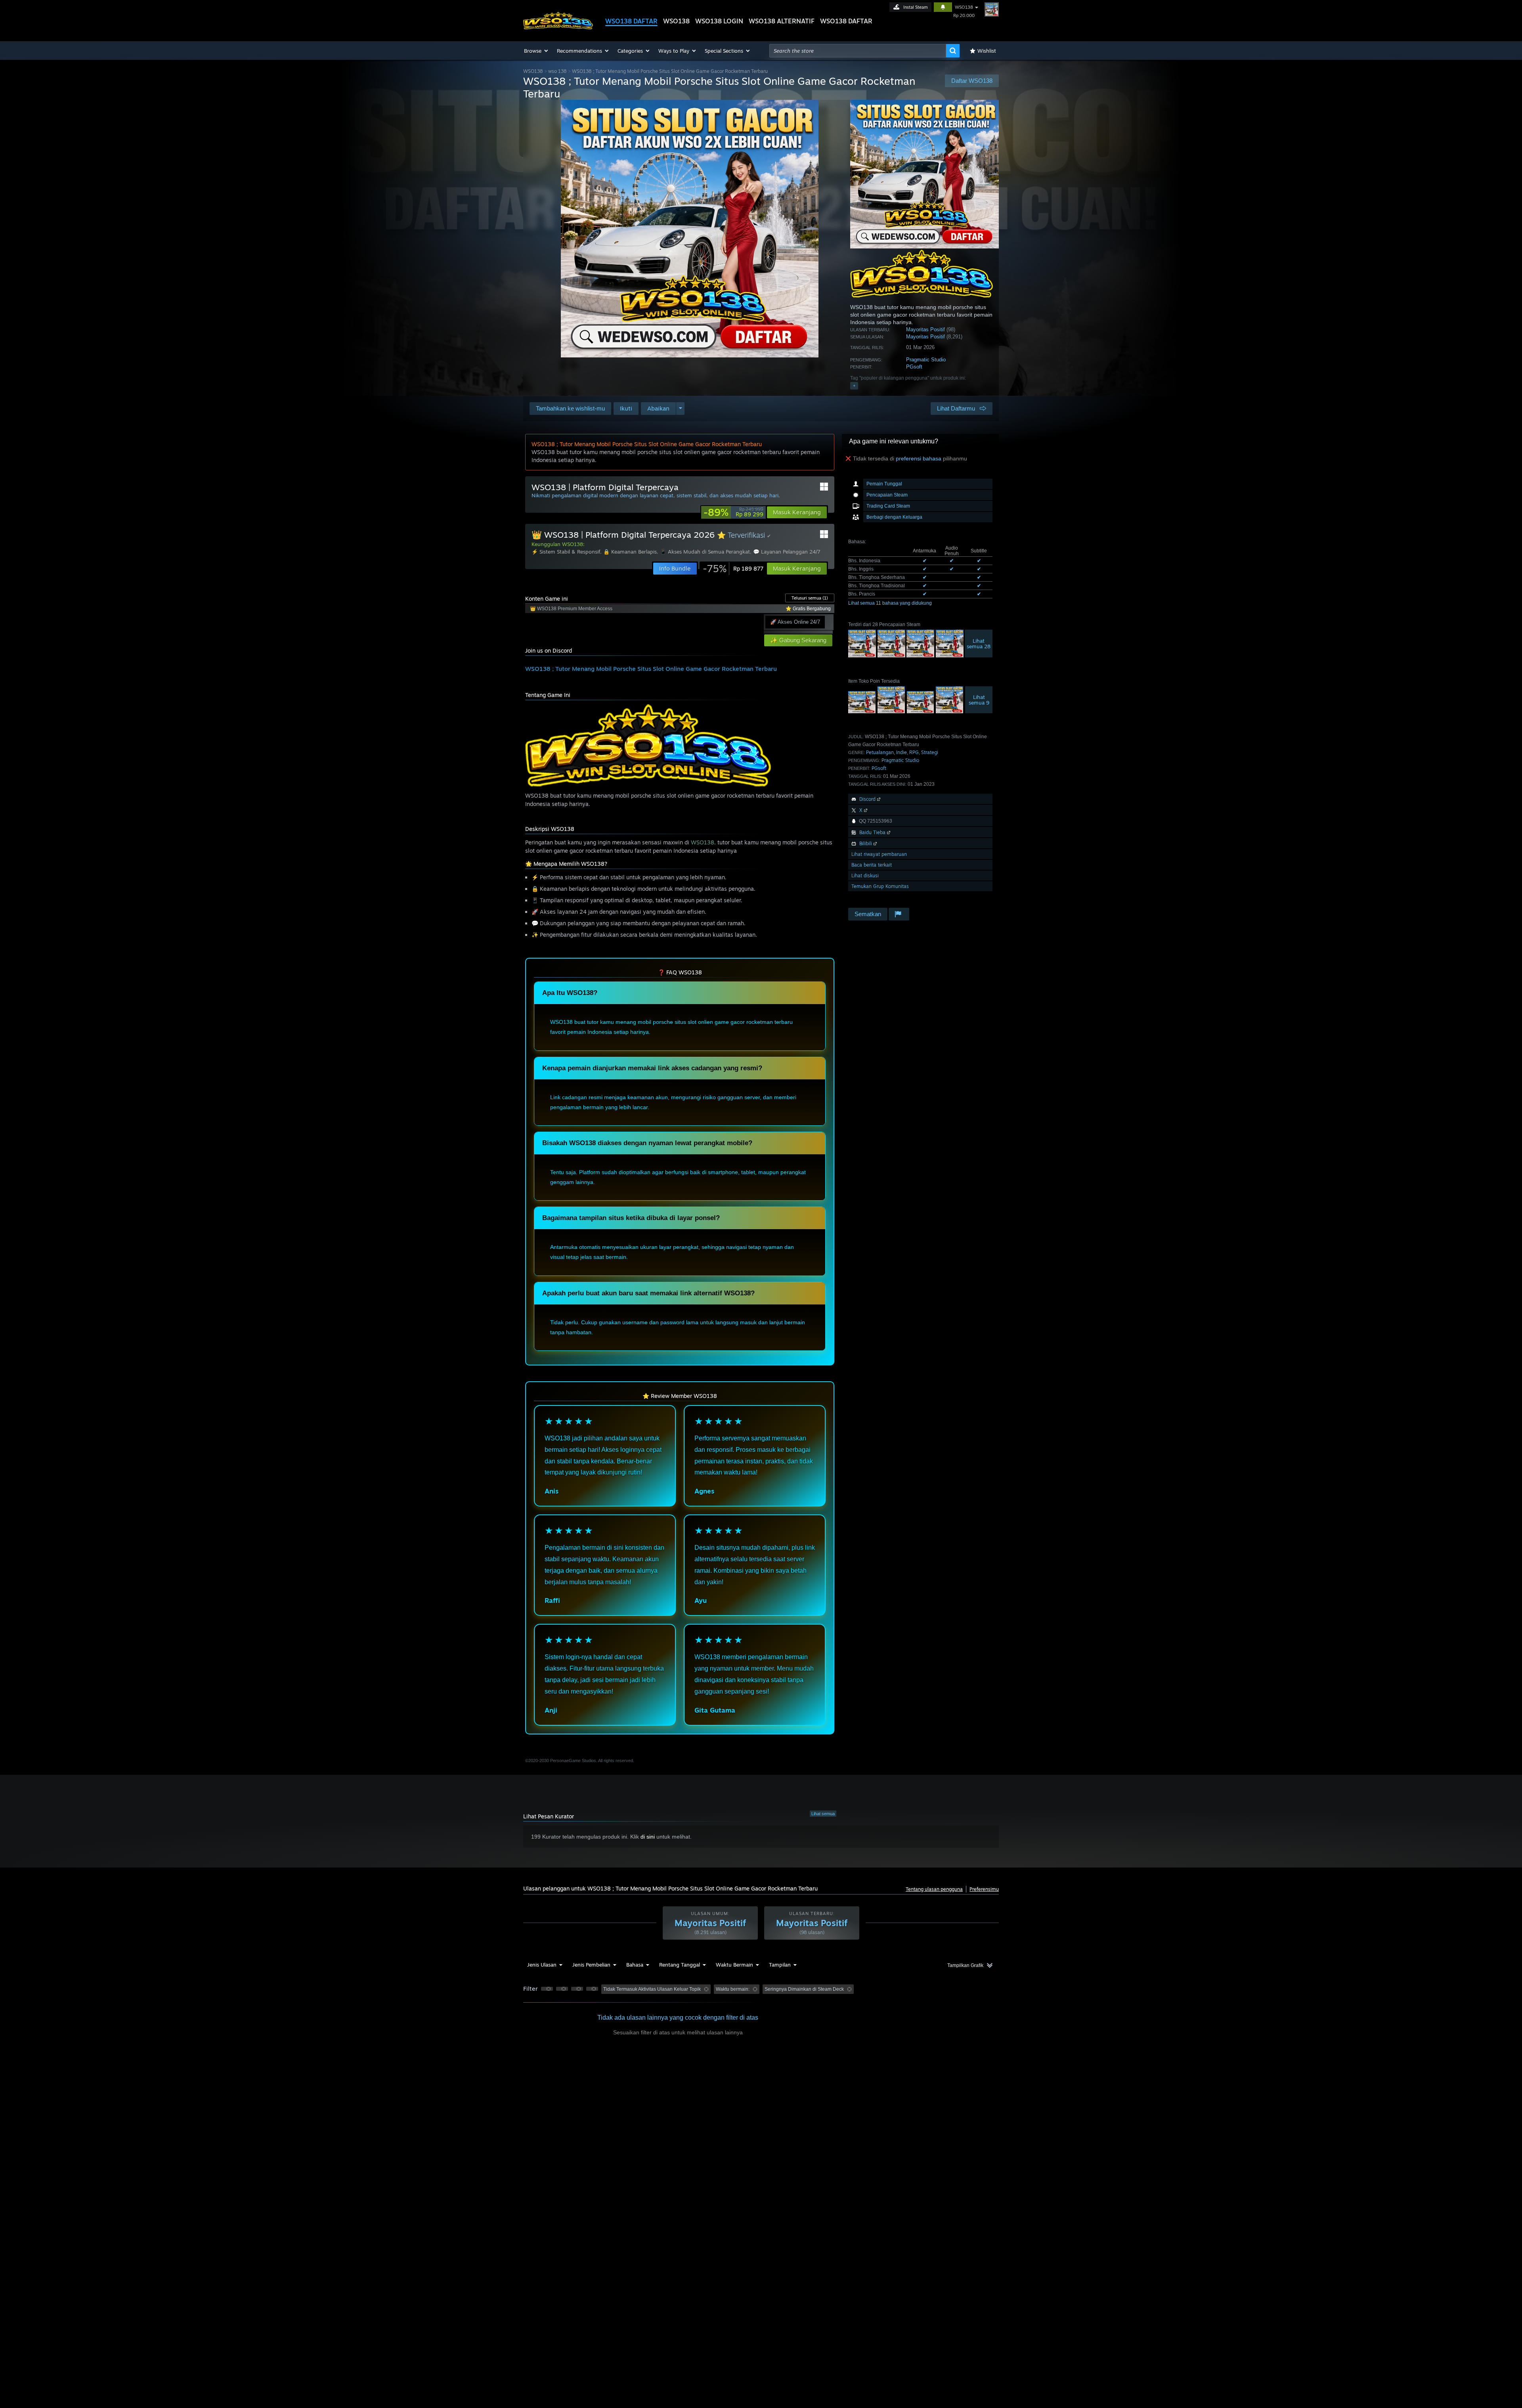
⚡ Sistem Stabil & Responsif (566, 552)
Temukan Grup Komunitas (880, 886)
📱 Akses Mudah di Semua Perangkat (705, 552)
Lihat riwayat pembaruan (879, 854)
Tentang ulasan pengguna (934, 1889)
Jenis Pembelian (591, 1965)
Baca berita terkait (872, 865)
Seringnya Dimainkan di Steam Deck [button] (804, 1989)
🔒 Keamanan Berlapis (630, 552)
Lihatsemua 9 (979, 700)
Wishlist (987, 51)
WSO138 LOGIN (719, 21)
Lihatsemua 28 (979, 644)
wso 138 (557, 71)
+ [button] (854, 386)
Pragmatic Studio (926, 360)
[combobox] (858, 51)
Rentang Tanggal (680, 1965)
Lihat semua (823, 1814)
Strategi (930, 752)
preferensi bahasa (919, 458)
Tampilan (780, 1965)
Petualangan (880, 752)
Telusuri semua (810, 598)
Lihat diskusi (865, 876)
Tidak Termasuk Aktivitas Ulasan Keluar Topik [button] (652, 1989)
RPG (914, 752)
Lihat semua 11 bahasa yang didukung (890, 603)
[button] (536, 51)
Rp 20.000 (964, 15)
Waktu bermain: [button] (733, 1989)
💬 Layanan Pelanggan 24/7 (787, 552)
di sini (648, 1837)
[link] (733, 512)
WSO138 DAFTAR (631, 21)
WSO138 (676, 21)
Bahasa (635, 1965)
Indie (902, 752)
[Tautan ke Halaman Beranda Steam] (558, 27)
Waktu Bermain (734, 1965)
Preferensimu (984, 1889)
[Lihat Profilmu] (992, 10)
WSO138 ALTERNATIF (782, 21)
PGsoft (914, 367)
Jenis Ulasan (542, 1965)
